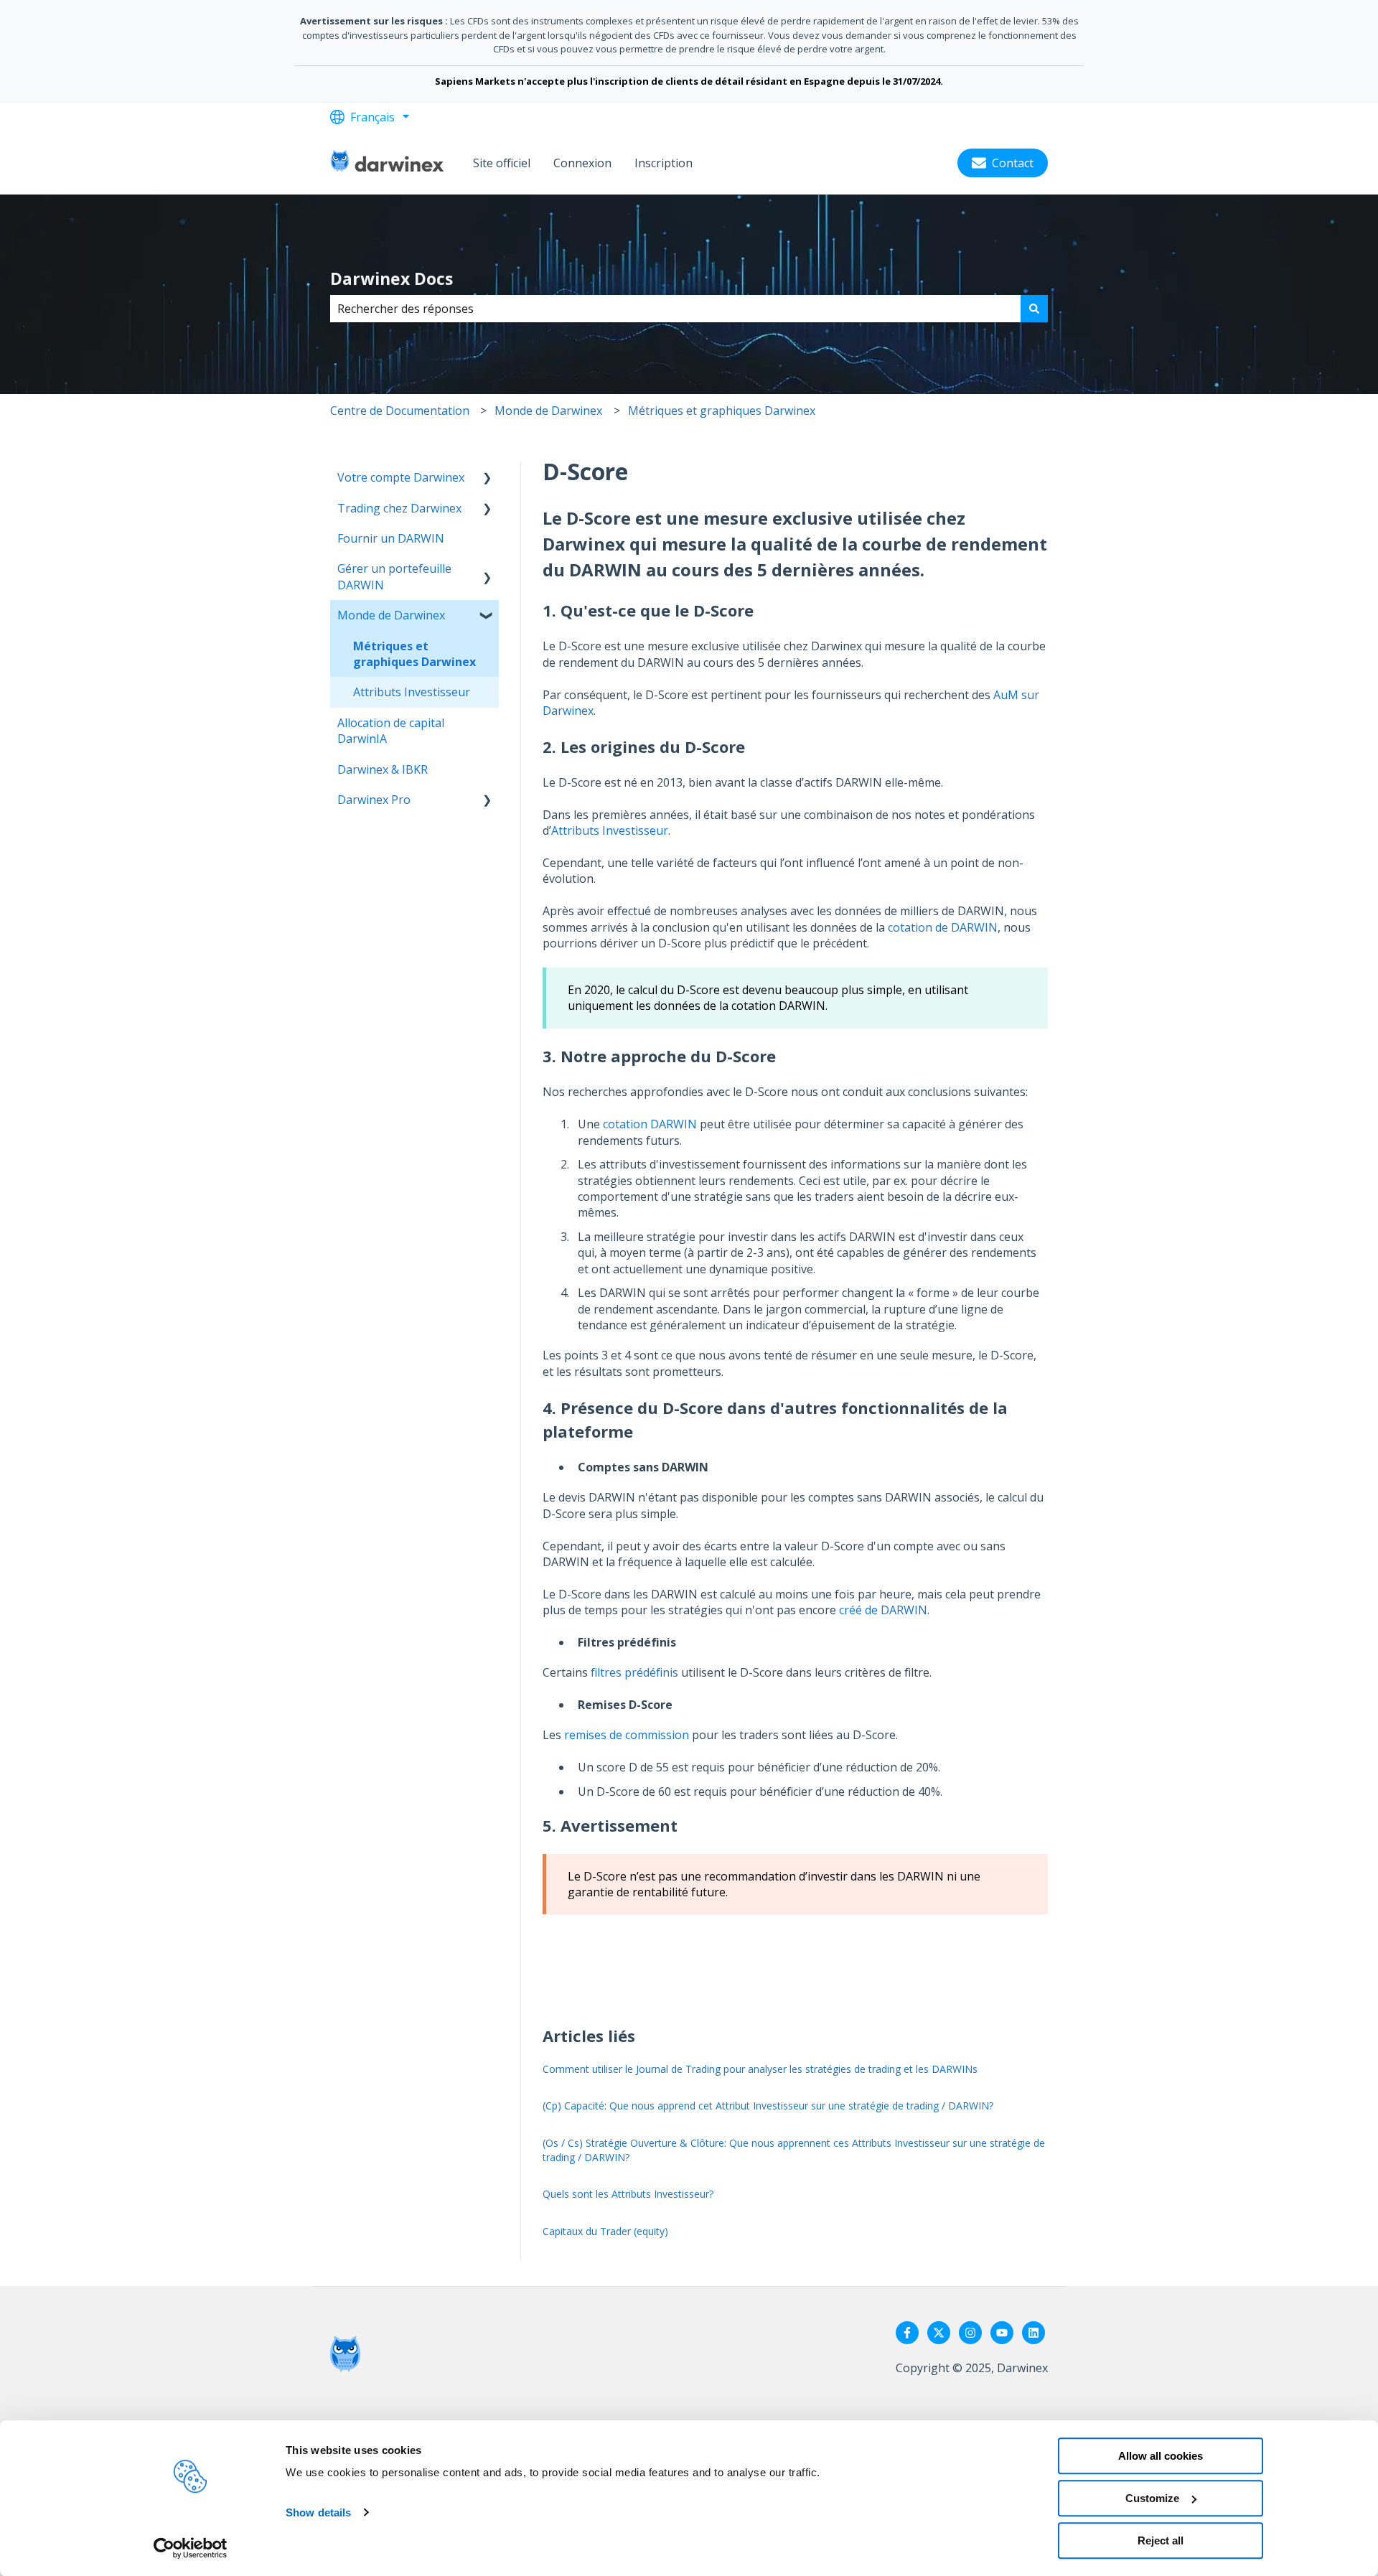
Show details (318, 2512)
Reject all (1161, 2540)
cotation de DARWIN (943, 927)
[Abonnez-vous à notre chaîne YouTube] (1002, 2333)
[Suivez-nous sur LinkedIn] (1033, 2333)
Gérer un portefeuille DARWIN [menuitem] (394, 576)
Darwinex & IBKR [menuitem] (383, 769)
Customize (1152, 2498)
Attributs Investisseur (610, 830)
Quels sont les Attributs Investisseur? (628, 2194)
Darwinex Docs (392, 278)
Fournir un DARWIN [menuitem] (391, 538)
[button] (487, 478)
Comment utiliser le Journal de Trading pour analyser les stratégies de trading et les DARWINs (760, 2069)
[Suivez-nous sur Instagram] (970, 2333)
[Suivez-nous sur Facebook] (907, 2333)
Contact (1013, 163)
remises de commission (627, 1735)
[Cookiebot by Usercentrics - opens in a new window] (191, 2548)
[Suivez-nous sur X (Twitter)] (939, 2333)
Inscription (664, 163)
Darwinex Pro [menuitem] (374, 800)
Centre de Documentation (400, 411)
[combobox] (675, 309)
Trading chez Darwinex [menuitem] (399, 508)
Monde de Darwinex (548, 411)
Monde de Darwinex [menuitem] (391, 615)
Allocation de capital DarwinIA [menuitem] (391, 731)
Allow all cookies (1161, 2456)
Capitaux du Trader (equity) (605, 2231)
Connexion (582, 163)
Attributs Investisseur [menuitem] (412, 692)
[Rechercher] (1034, 309)
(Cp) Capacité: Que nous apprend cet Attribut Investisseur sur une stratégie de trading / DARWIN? (768, 2106)
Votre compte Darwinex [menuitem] (401, 477)
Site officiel (502, 163)
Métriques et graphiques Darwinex (722, 411)
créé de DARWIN (883, 1610)
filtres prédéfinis (634, 1672)
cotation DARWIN (650, 1124)
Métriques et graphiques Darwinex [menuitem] (414, 654)
